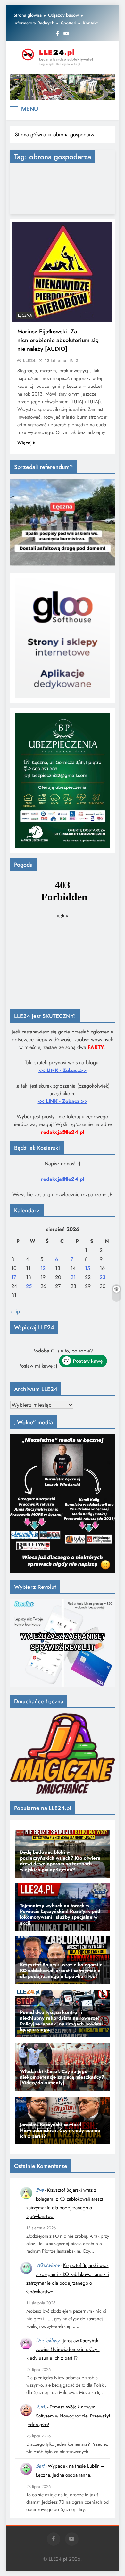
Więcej (25, 443)
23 (103, 1277)
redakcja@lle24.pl (63, 1179)
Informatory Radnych (34, 23)
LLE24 (29, 360)
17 (14, 1277)
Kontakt (90, 23)
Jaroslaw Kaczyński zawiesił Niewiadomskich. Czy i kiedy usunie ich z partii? (63, 2349)
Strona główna (28, 15)
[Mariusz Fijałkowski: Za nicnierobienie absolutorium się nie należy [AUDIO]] (63, 272)
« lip (15, 1311)
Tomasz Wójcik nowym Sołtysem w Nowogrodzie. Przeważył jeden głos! (68, 2416)
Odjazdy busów (63, 15)
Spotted (69, 23)
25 (29, 1286)
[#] (63, 87)
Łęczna (25, 315)
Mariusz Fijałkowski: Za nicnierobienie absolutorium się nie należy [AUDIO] (58, 340)
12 (43, 1268)
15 (88, 1268)
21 (73, 1277)
